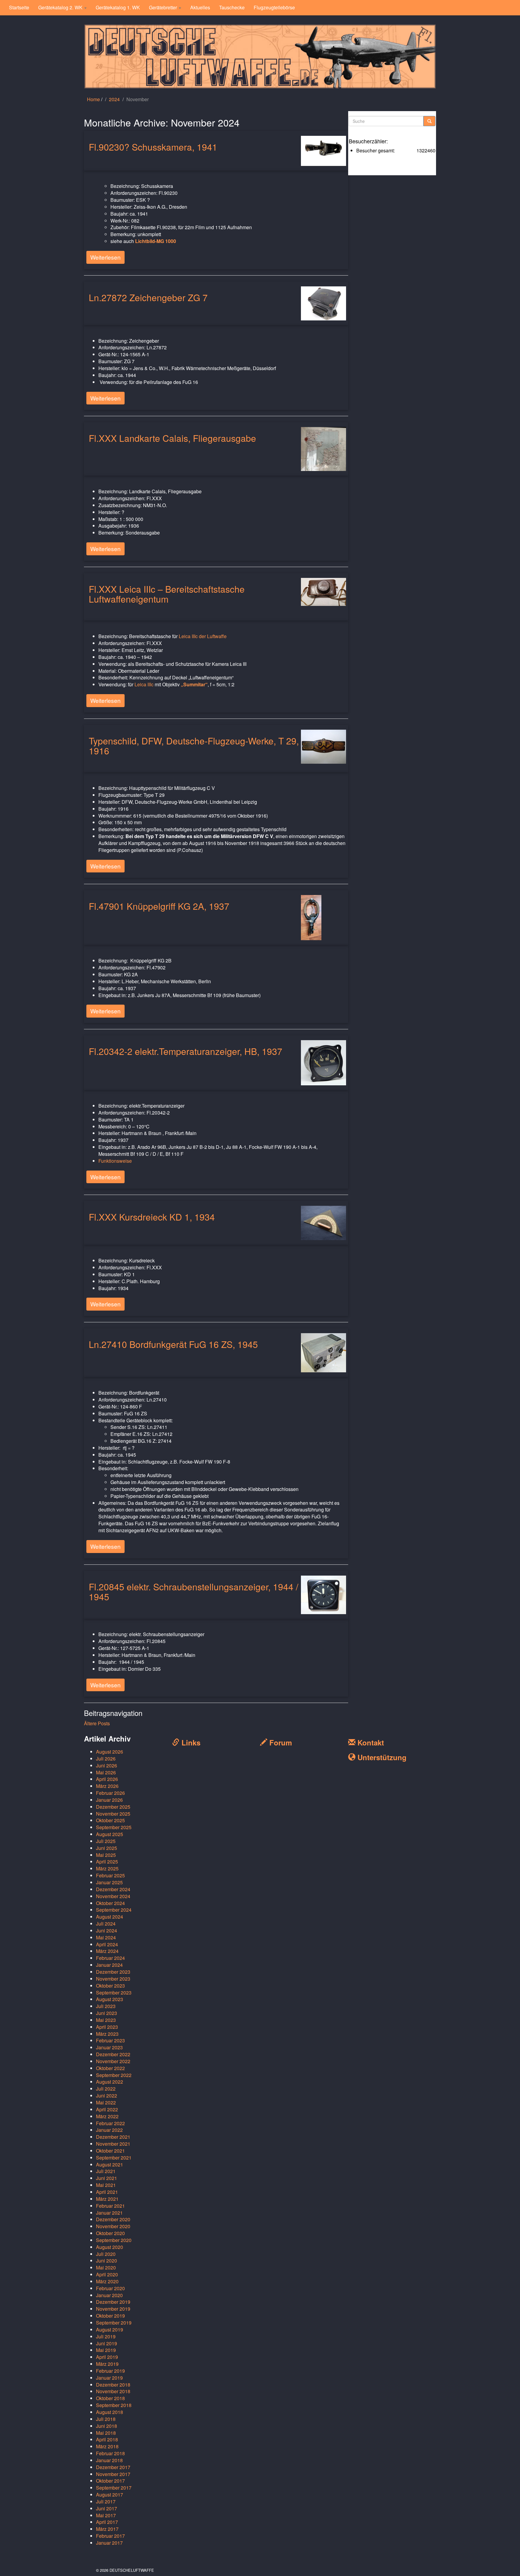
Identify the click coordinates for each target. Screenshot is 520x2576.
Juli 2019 (106, 2336)
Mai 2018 (106, 2433)
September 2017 (114, 2488)
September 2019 (114, 2323)
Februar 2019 (110, 2371)
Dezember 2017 (113, 2467)
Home (93, 99)
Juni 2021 (107, 2178)
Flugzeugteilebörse (274, 7)
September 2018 (114, 2405)
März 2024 (107, 1951)
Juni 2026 (107, 1765)
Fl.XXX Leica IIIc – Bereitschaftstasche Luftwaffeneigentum (167, 594)
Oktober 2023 (110, 1986)
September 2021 (114, 2158)
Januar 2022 (109, 2130)
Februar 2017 (110, 2536)
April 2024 (107, 1944)
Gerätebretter (164, 7)
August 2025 (110, 1834)
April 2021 (107, 2192)
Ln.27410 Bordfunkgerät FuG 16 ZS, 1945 (173, 1344)
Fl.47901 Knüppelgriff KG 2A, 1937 (159, 906)
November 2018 (113, 2391)
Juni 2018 (107, 2426)
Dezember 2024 (113, 1889)
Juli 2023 (106, 2006)
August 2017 (110, 2495)
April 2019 (107, 2357)
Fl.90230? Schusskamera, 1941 (153, 147)
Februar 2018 (110, 2453)
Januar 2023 (109, 2047)
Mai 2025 (106, 1855)
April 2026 (107, 1779)
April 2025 (107, 1862)
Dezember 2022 (113, 2054)
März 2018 (107, 2446)
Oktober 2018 (110, 2398)
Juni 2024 (107, 1930)
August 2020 (110, 2247)
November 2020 (113, 2226)
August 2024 (110, 1917)
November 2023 (113, 1979)
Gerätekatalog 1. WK (118, 7)
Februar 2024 (110, 1958)
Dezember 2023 (113, 1972)
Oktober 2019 (110, 2316)
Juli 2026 (106, 1759)
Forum (280, 1742)
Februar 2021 (110, 2206)
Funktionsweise (115, 1161)
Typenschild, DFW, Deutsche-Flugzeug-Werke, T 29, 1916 (194, 746)
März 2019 (107, 2364)
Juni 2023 (107, 2013)
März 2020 (107, 2281)
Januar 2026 (109, 1800)
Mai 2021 (106, 2185)
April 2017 (107, 2522)
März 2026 (107, 1786)
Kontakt (370, 1742)
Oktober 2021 (110, 2151)
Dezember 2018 (113, 2385)
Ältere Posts (97, 1723)
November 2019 (113, 2309)
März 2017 (107, 2529)
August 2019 (110, 2330)
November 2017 (113, 2474)
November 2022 (113, 2061)
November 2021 (113, 2144)
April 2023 (107, 2027)
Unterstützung (381, 1757)
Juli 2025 (106, 1841)
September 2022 (114, 2075)
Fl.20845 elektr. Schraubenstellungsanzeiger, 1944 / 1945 (193, 1592)
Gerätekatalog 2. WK (61, 7)
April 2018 (107, 2439)
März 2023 (107, 2034)
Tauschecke (232, 7)
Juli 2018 (106, 2419)
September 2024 (114, 1910)
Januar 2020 (109, 2295)
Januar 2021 (109, 2213)
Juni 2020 (107, 2261)
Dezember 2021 (113, 2137)
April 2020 (107, 2274)
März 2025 (107, 1868)
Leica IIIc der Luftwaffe (203, 636)
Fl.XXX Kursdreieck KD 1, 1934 (152, 1217)
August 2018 (110, 2412)
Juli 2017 (106, 2501)
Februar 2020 (110, 2288)
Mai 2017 (106, 2515)
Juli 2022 (106, 2089)
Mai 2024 (106, 1937)
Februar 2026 (110, 1793)
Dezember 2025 (113, 1807)
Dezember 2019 (113, 2302)
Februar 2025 (110, 1875)
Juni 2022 (107, 2096)
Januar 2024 (109, 1965)
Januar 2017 (109, 2543)
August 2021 (110, 2164)
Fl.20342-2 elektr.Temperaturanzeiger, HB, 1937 (186, 1051)
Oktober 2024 (110, 1903)
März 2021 (107, 2199)
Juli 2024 (106, 1924)
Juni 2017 (107, 2508)
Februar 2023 (110, 2040)
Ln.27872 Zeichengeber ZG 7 (148, 297)
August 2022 (110, 2082)
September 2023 (114, 1993)
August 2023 (110, 1999)
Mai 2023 (106, 2020)
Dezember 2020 (113, 2219)
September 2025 (114, 1827)
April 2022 (107, 2109)
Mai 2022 (106, 2102)
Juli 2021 (106, 2171)
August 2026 (110, 1752)
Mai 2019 (106, 2350)
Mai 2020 (106, 2267)
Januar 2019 (109, 2378)
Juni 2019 (107, 2343)
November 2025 (113, 1814)
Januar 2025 (109, 1882)
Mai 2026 (106, 1772)
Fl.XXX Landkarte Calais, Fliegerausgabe (172, 438)
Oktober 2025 (110, 1820)
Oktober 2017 (110, 2481)
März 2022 (107, 2116)
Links (190, 1742)
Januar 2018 (109, 2460)
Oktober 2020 (110, 2233)
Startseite (19, 7)
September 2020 (114, 2240)
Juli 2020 (106, 2254)
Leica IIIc (144, 684)
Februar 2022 (110, 2123)
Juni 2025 (107, 1848)
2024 (114, 99)
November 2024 (113, 1896)
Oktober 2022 (110, 2068)
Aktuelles (200, 7)
